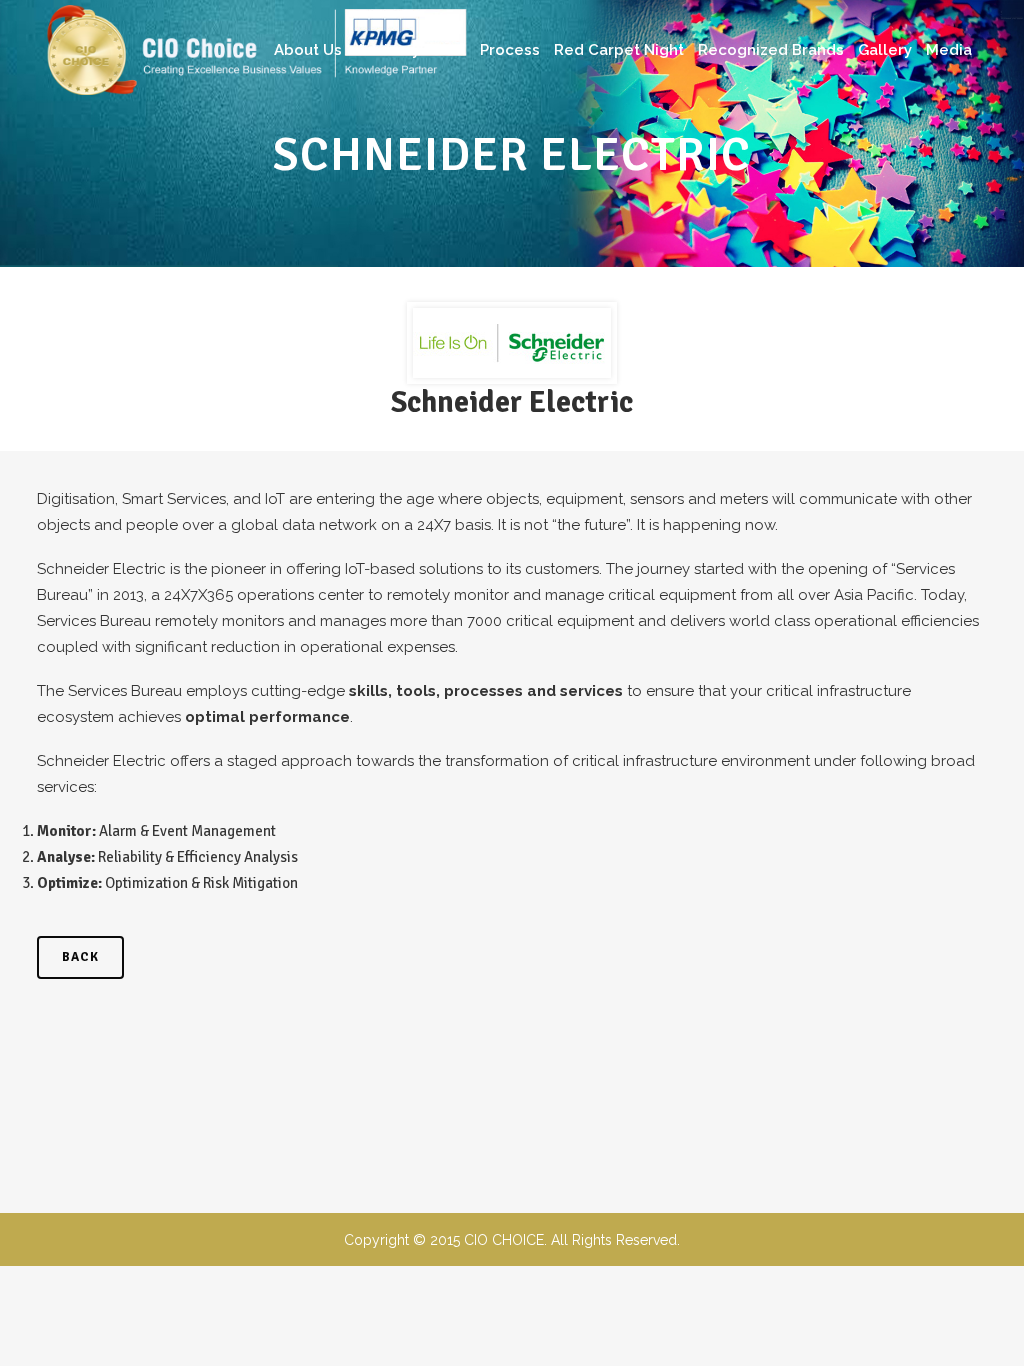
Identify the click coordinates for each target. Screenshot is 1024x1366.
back (80, 957)
